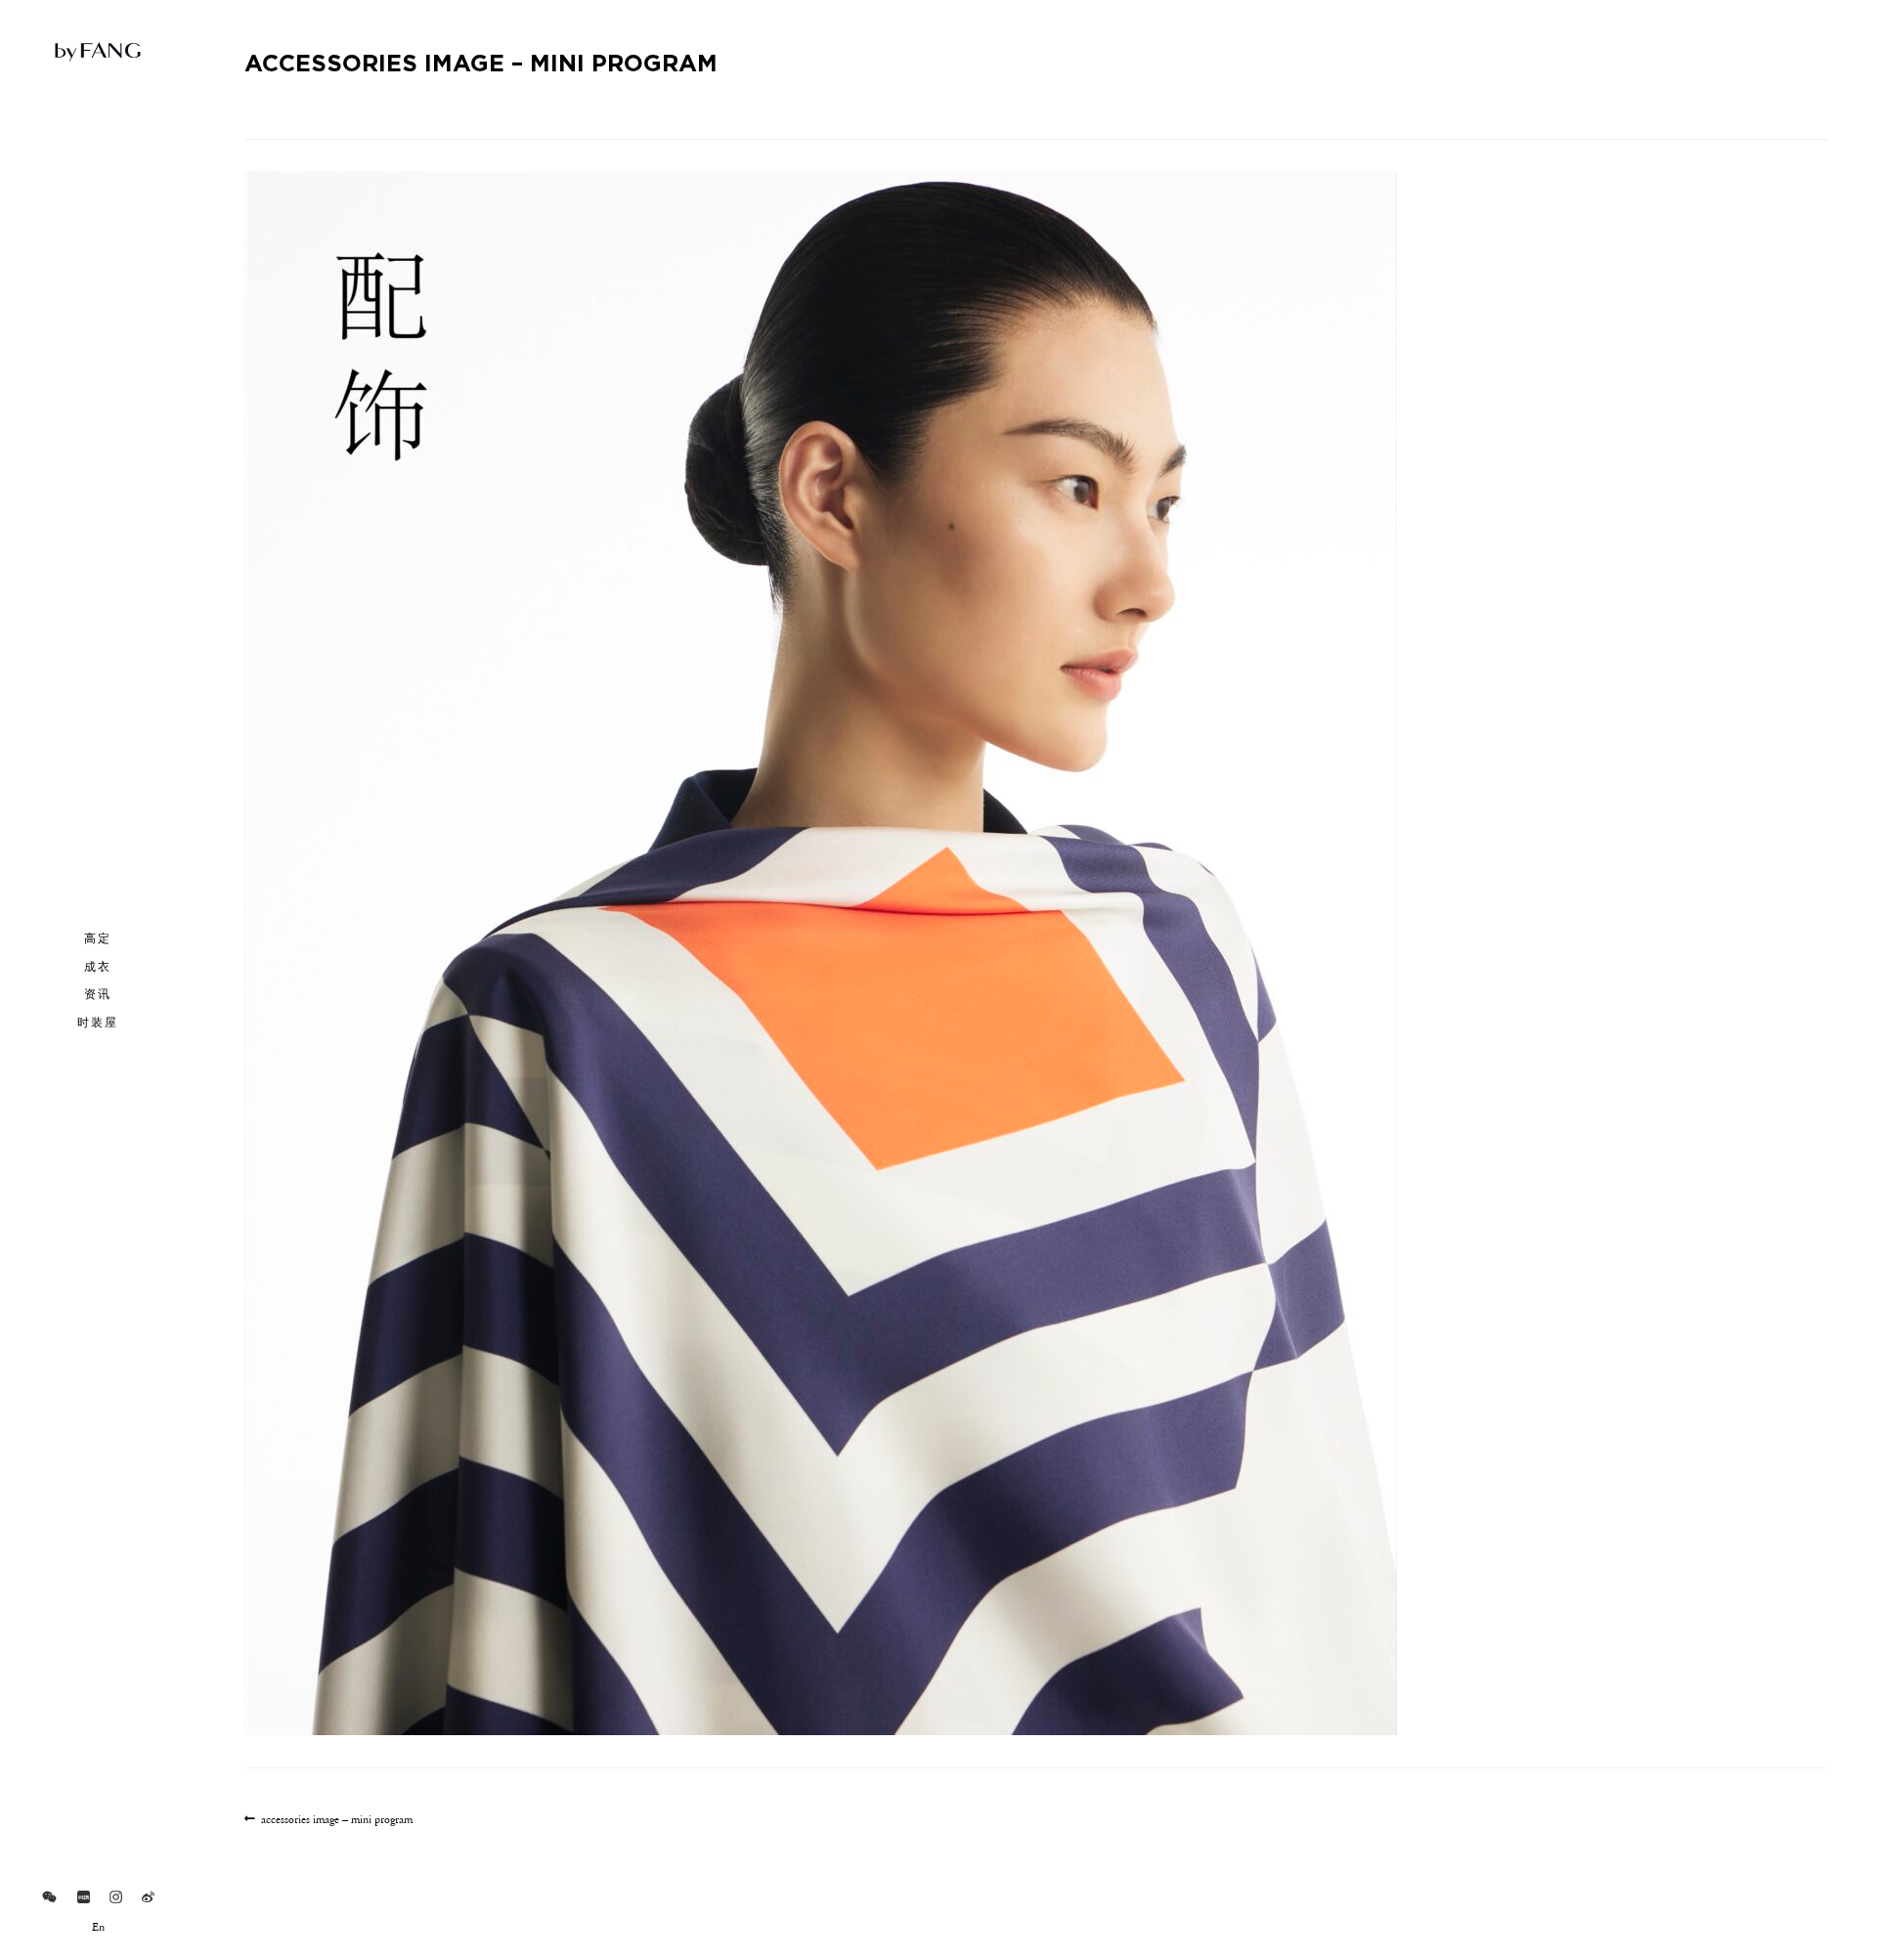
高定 (98, 937)
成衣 (98, 966)
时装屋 (98, 1022)
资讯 (98, 993)
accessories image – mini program (336, 1821)
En (98, 1928)
